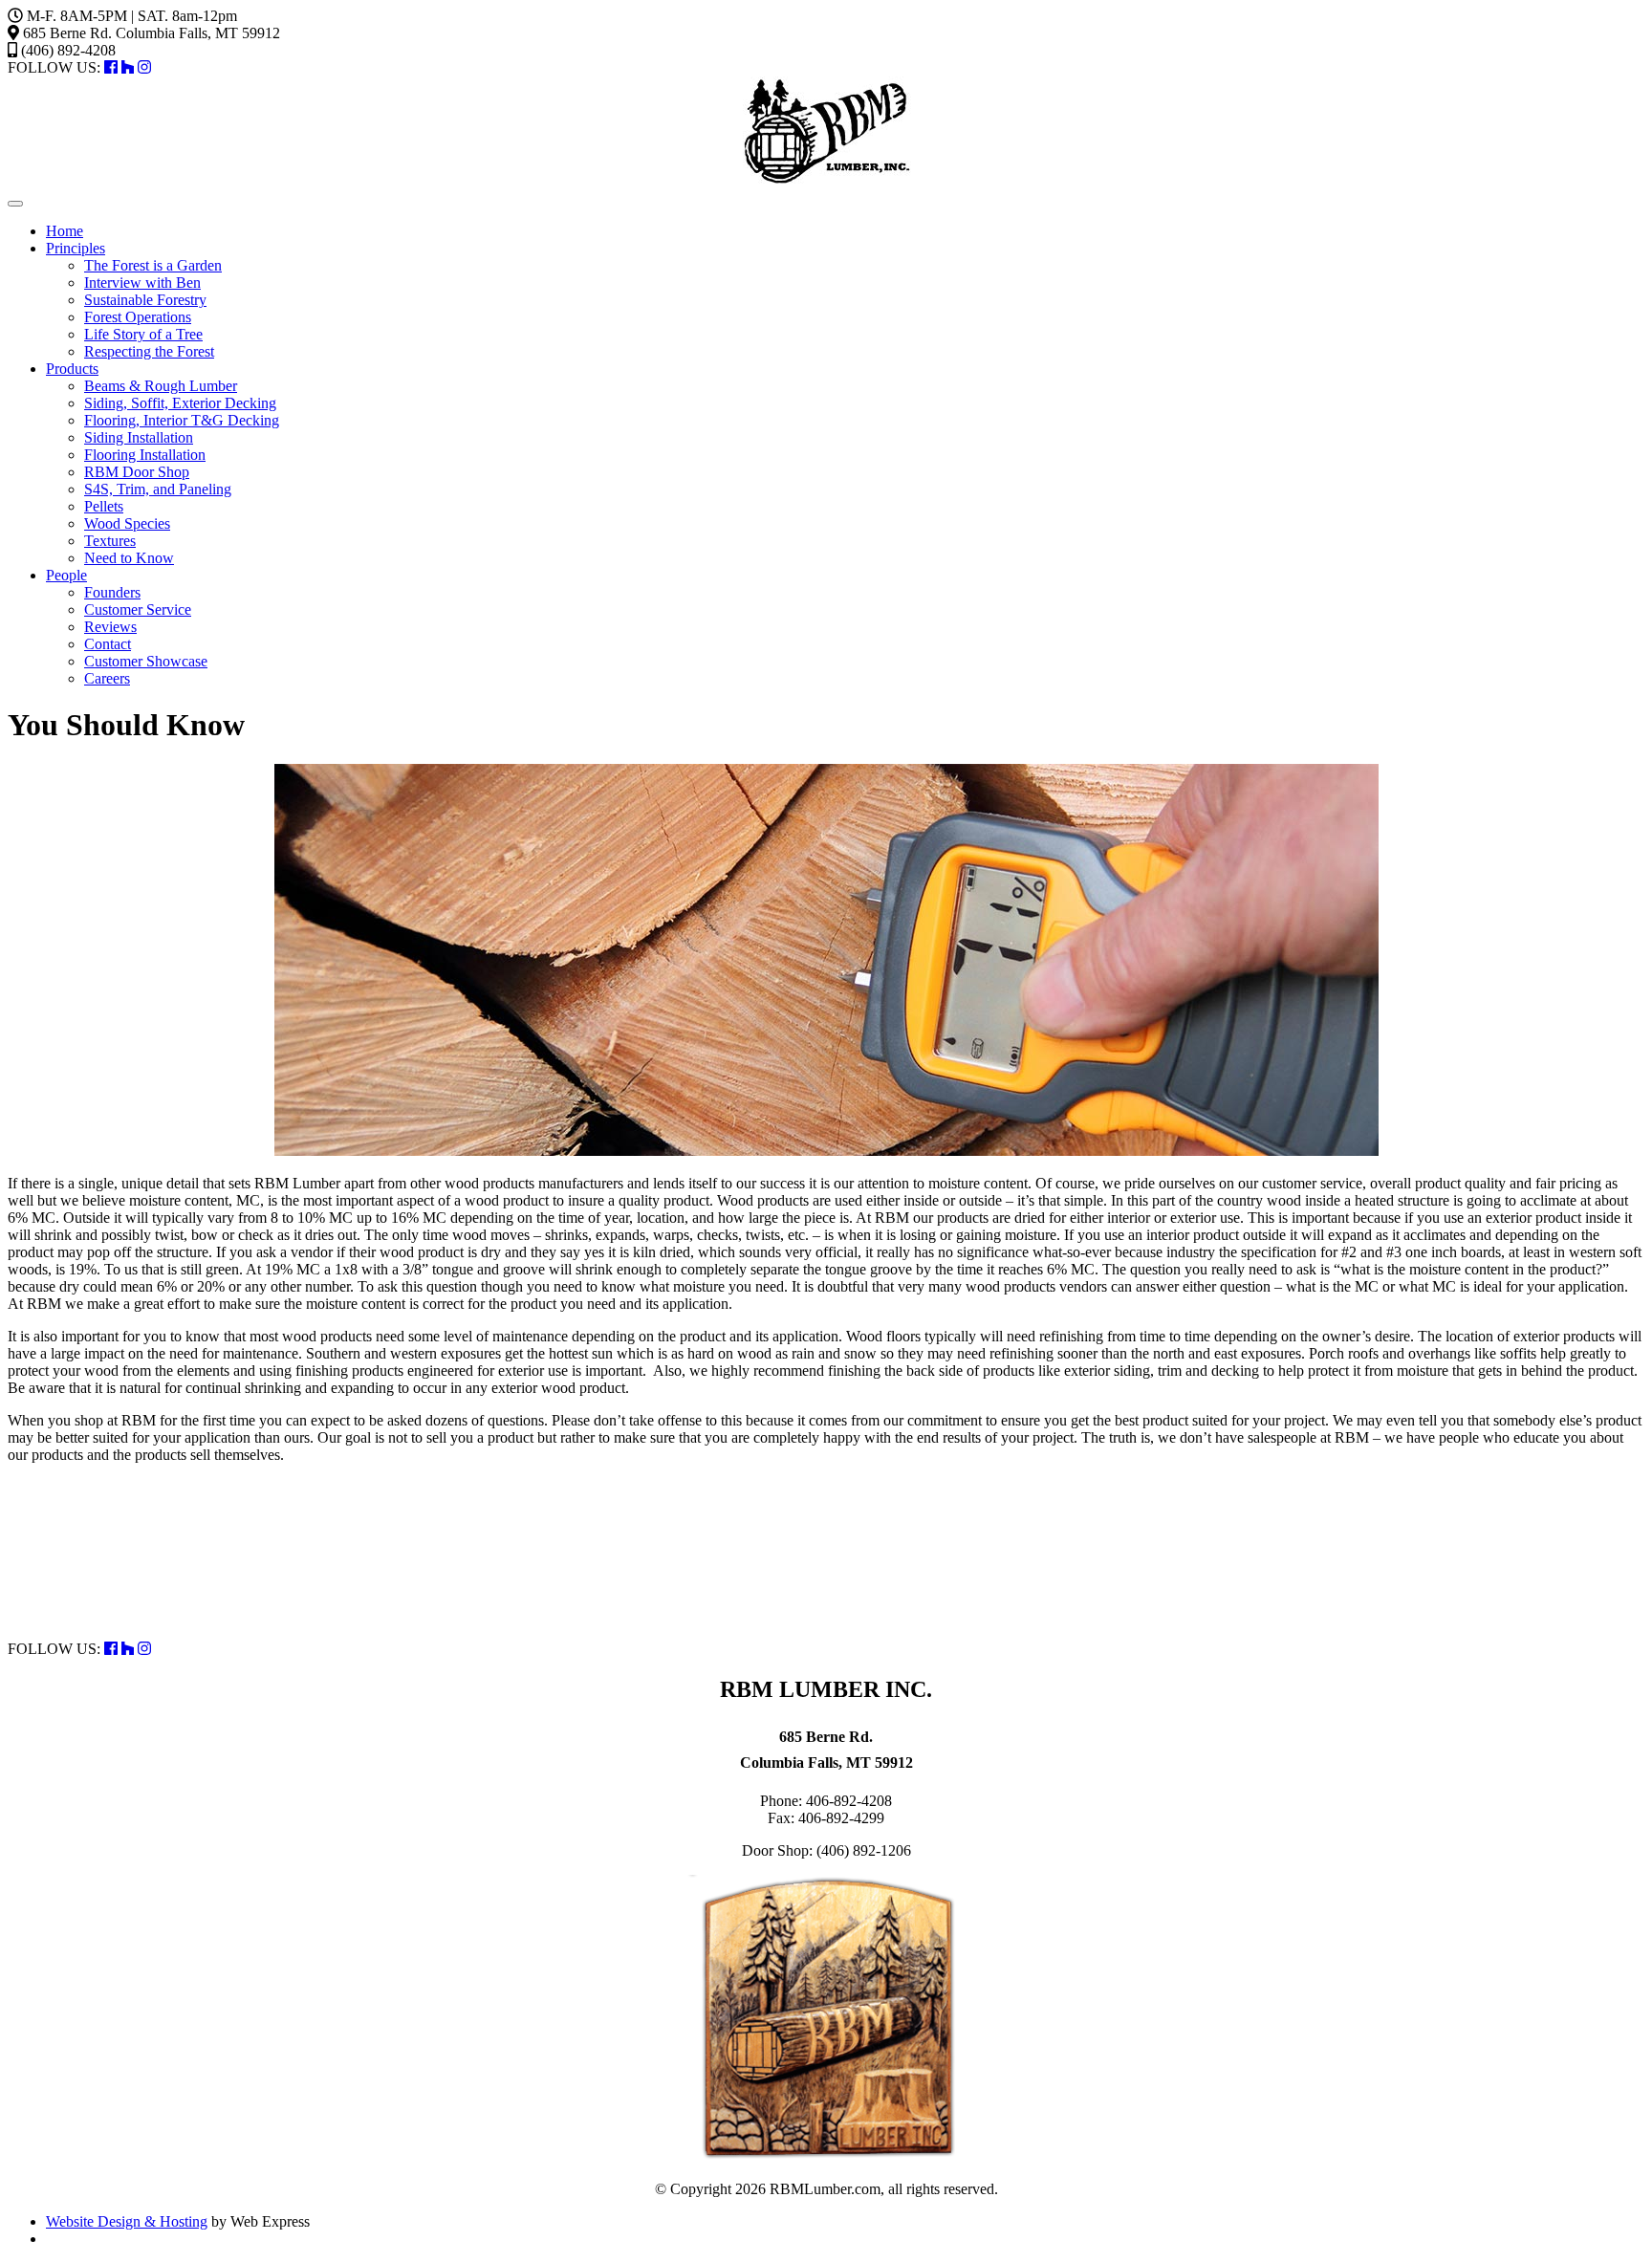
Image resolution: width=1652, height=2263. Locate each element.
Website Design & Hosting (127, 2221)
